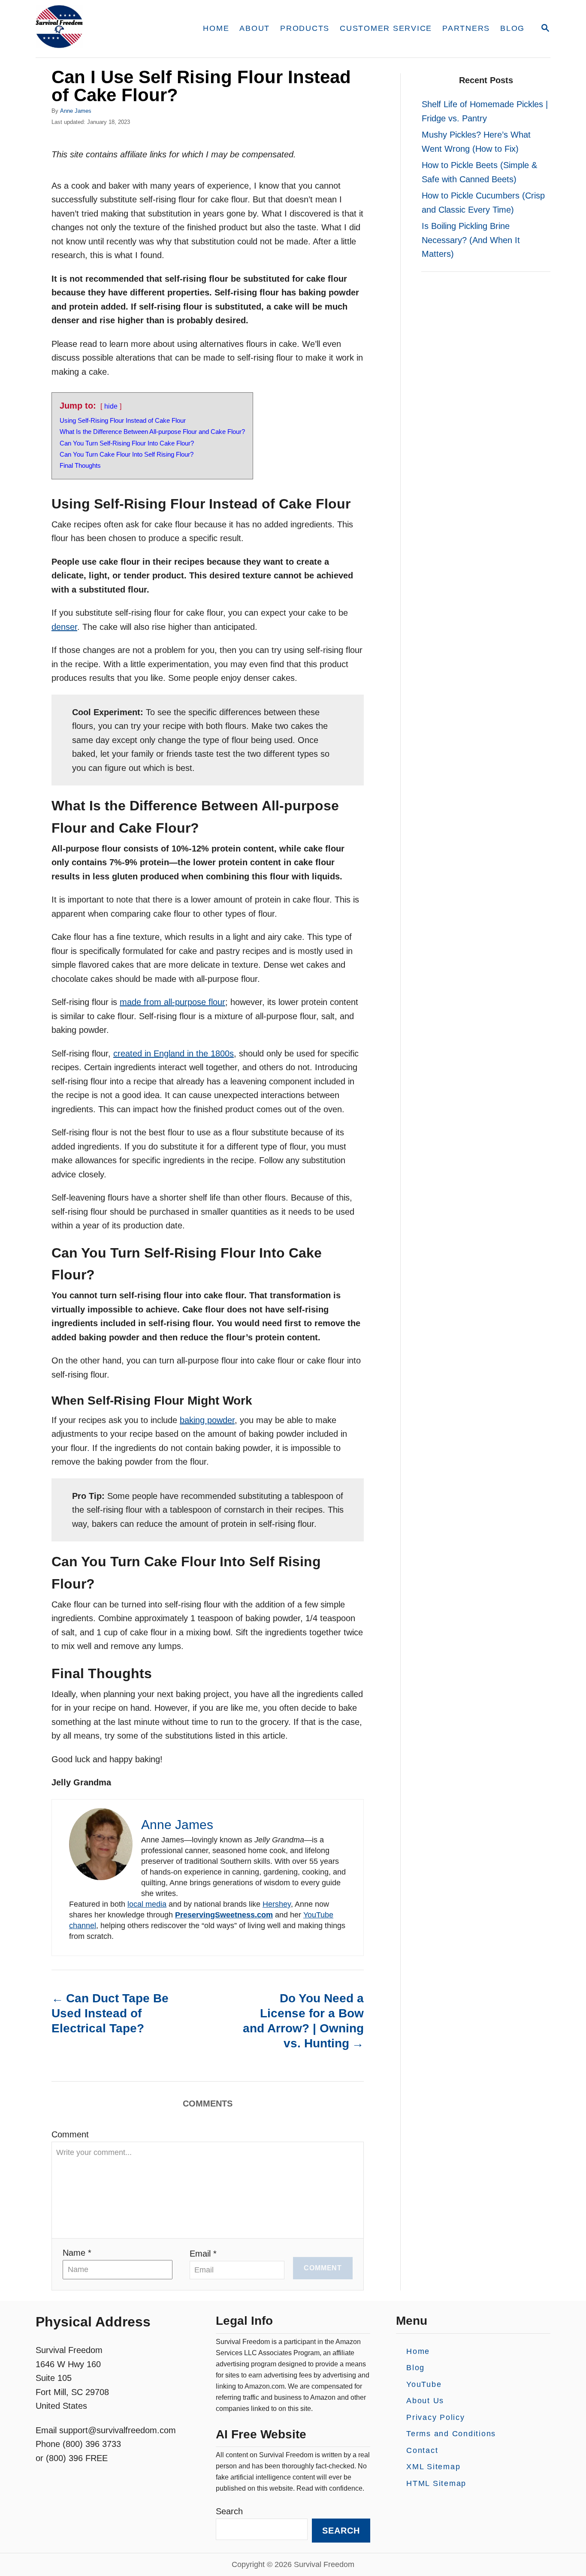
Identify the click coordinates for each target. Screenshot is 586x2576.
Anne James (76, 111)
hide (111, 406)
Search (229, 2511)
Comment (70, 2134)
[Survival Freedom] (108, 29)
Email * (203, 2254)
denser (64, 627)
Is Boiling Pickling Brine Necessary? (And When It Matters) (471, 240)
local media (147, 1904)
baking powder (207, 1420)
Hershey (277, 1904)
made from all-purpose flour (172, 1002)
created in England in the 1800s (174, 1053)
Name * (77, 2253)
